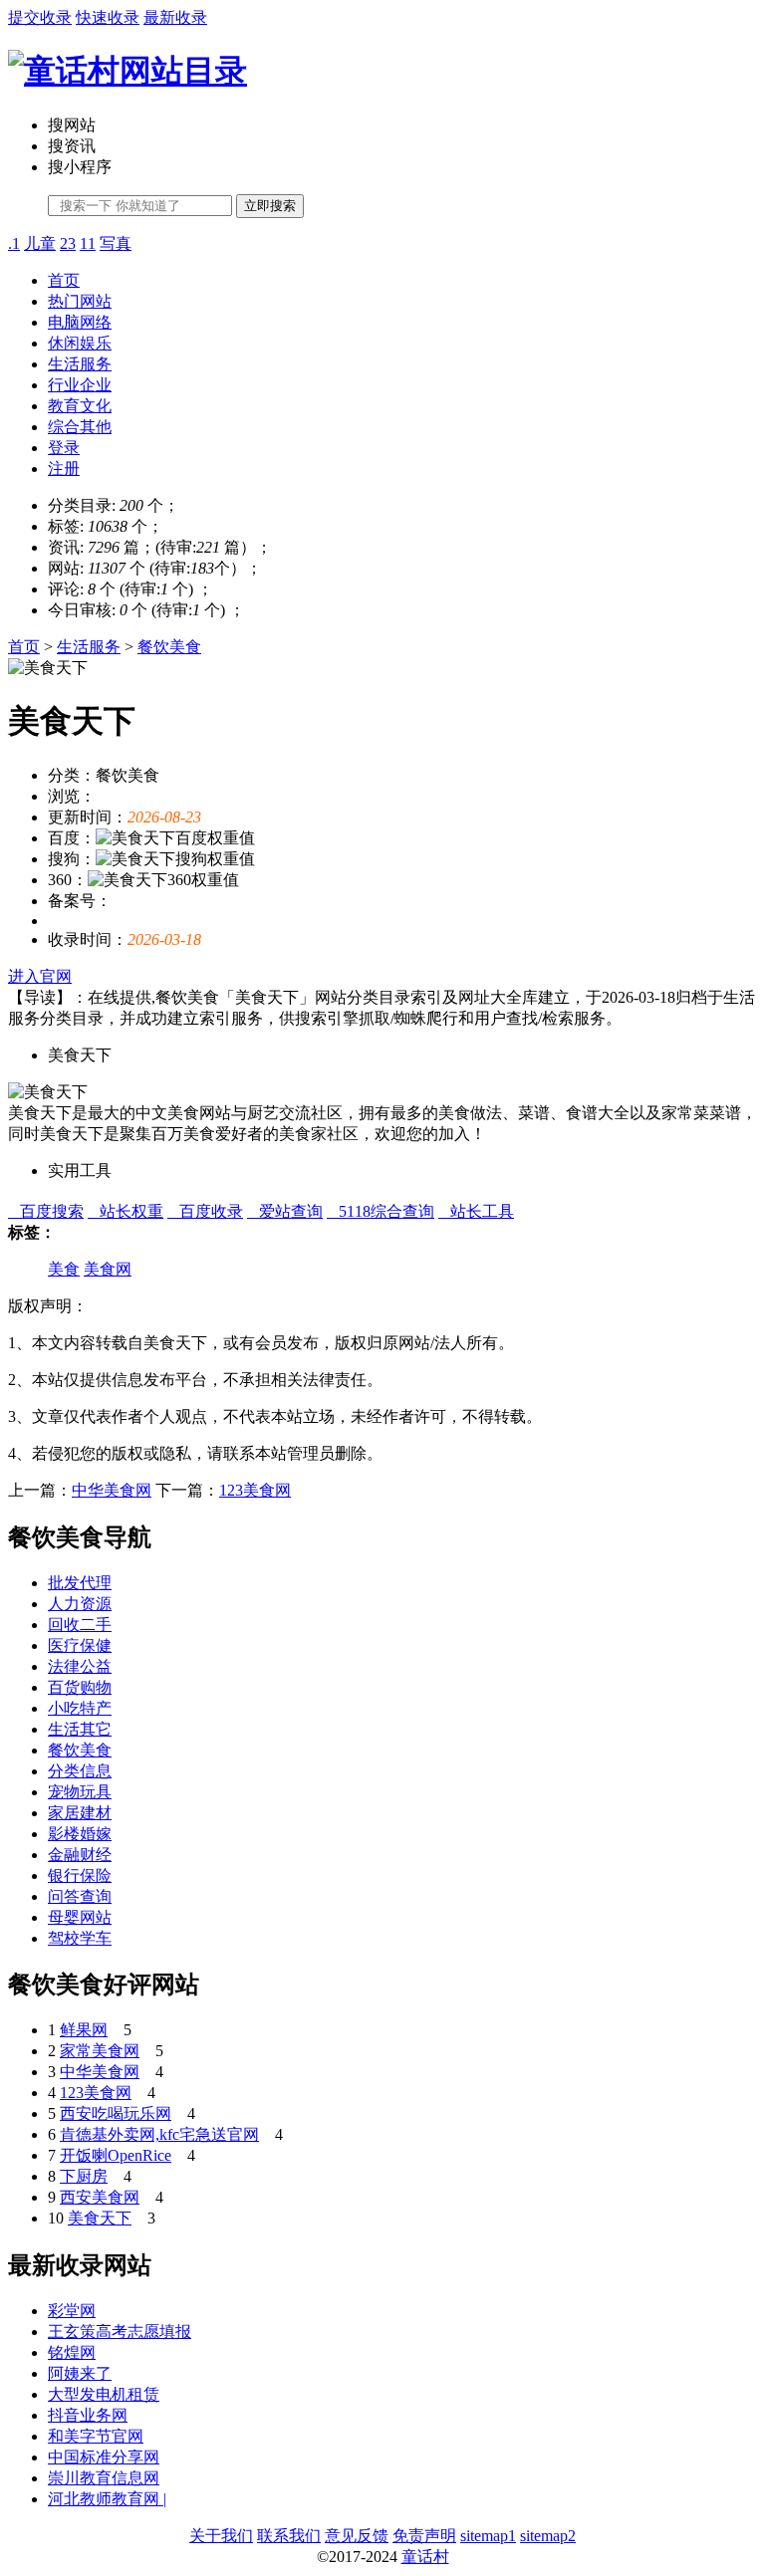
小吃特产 (80, 1708)
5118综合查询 (381, 1211)
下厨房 (84, 2176)
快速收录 (108, 17)
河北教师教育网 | (107, 2499)
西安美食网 (100, 2197)
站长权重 (126, 1211)
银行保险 (80, 1875)
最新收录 (175, 17)
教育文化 (80, 406)
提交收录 (40, 17)
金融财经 (80, 1855)
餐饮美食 (169, 647)
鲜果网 (84, 2030)
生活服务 (80, 364)
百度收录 (205, 1211)
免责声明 (424, 2536)
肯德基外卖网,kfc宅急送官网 (159, 2134)
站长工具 (476, 1211)
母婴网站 (80, 1917)
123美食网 (255, 1490)
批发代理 (80, 1583)
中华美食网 (112, 1490)
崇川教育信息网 (104, 2478)
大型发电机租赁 (104, 2394)
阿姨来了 (80, 2373)
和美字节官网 (96, 2436)
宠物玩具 (80, 1792)
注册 (64, 468)
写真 (116, 243)
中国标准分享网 (104, 2457)
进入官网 (40, 976)
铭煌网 (72, 2352)
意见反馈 (357, 2536)
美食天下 (100, 2218)
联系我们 (289, 2536)
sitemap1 (488, 2536)
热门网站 (80, 301)
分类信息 (80, 1771)
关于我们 (221, 2536)
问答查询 (80, 1896)
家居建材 (80, 1813)
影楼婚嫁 (80, 1834)
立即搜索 (270, 206)
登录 (64, 448)
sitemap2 (548, 2536)
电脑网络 (80, 322)
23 (68, 243)
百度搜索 (46, 1211)
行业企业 (80, 385)
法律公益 (80, 1666)
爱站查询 (285, 1211)
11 (88, 243)
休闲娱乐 (80, 343)
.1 (14, 243)
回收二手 (80, 1625)
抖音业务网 (88, 2415)
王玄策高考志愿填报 (120, 2332)
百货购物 (80, 1687)
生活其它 (80, 1729)
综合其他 (80, 427)
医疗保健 (80, 1645)
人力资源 (80, 1604)
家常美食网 (100, 2051)
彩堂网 (72, 2311)
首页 (64, 280)
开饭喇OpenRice (116, 2155)
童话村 (425, 2557)
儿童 (40, 243)
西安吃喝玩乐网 (116, 2113)
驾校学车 (80, 1938)
